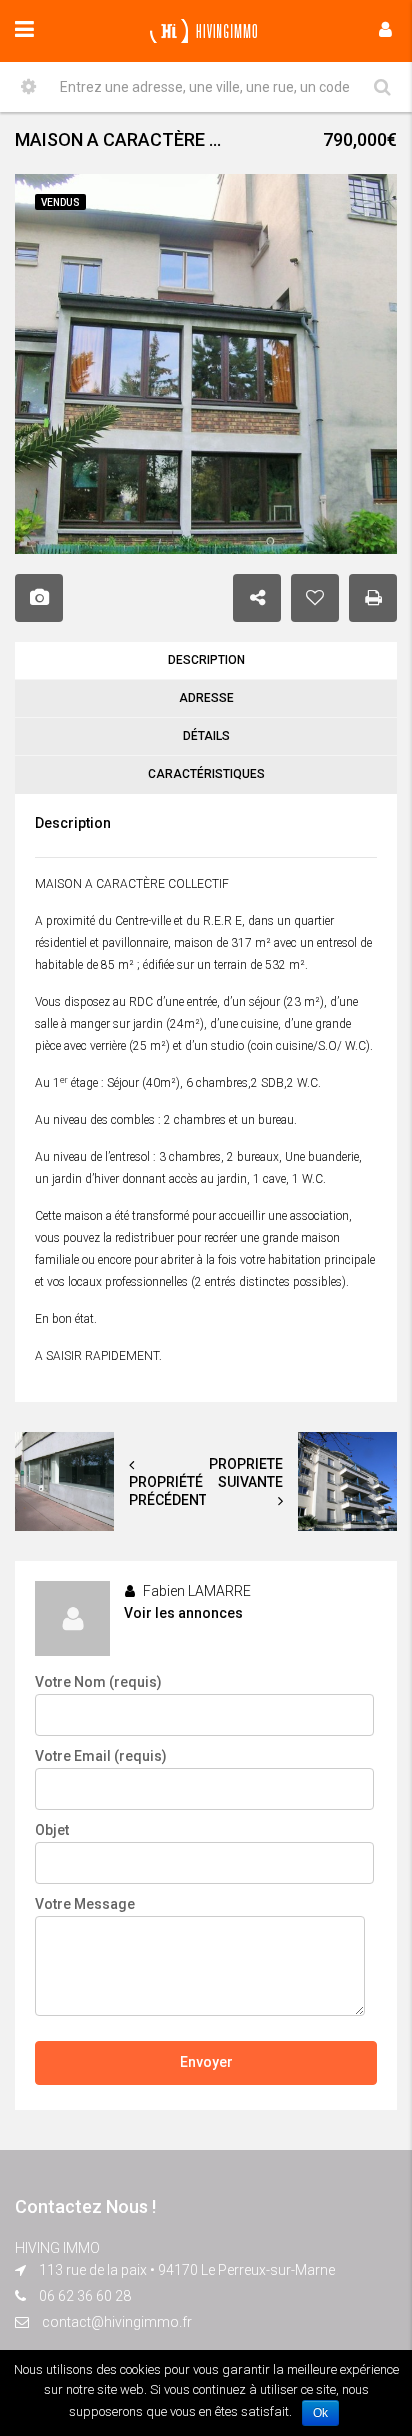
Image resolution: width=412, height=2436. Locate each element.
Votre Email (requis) (101, 1756)
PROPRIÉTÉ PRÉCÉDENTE (172, 1491)
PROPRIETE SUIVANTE (246, 1473)
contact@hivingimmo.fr (117, 2322)
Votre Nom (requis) (98, 1682)
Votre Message (85, 1904)
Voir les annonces (183, 1613)
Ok (320, 2413)
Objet (52, 1830)
